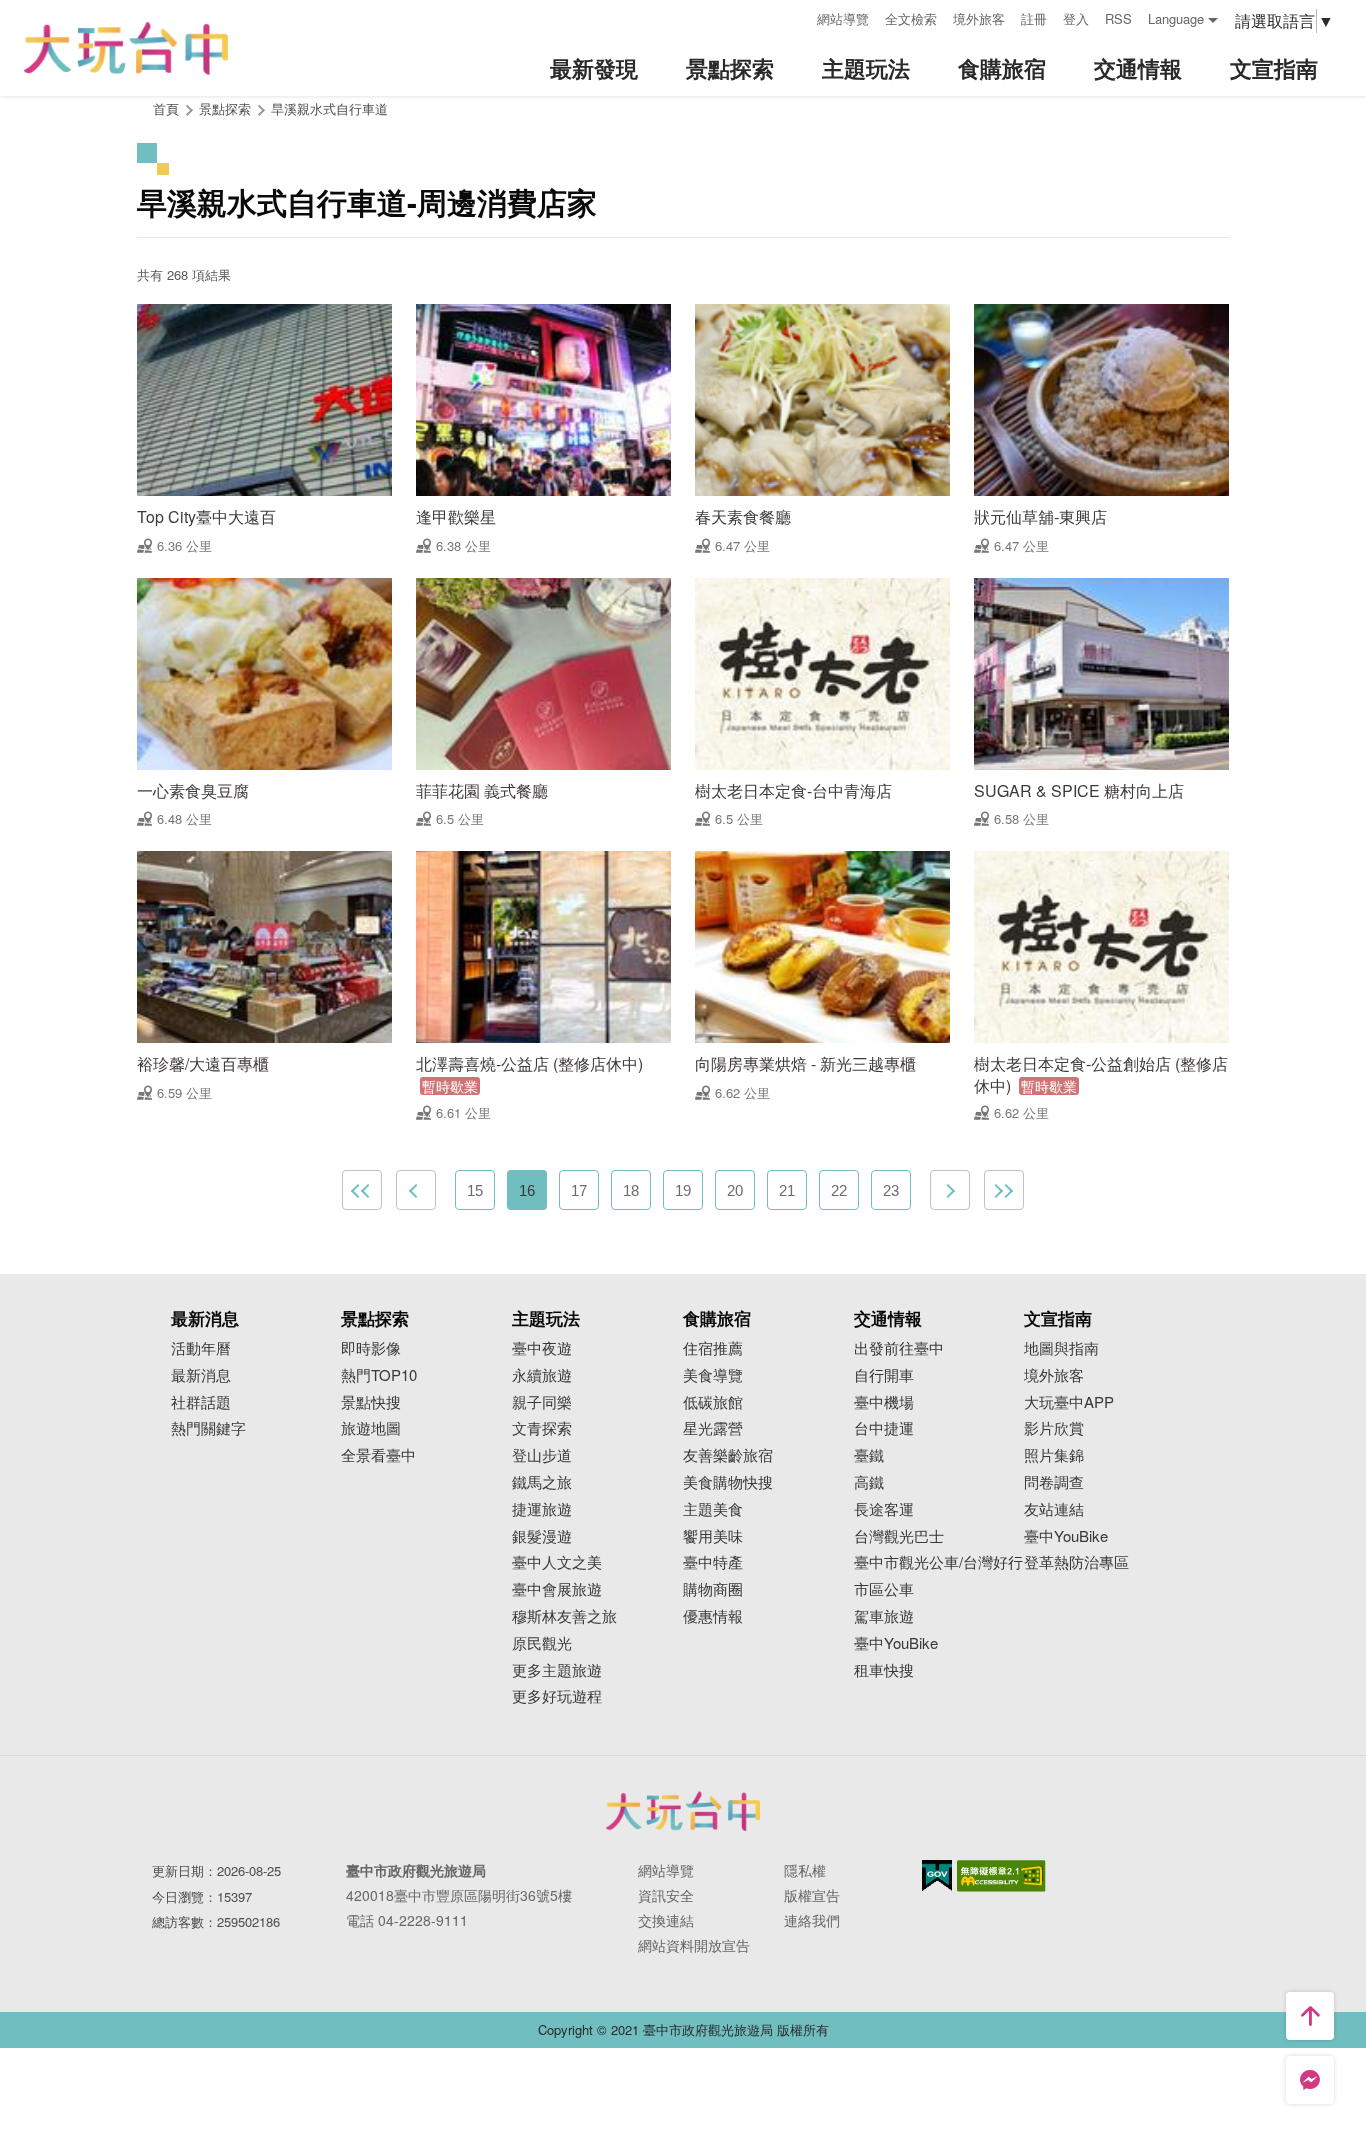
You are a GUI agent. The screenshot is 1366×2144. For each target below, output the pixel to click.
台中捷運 (884, 1428)
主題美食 (713, 1509)
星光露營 (713, 1428)
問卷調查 (1054, 1482)
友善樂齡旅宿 (728, 1455)
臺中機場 (884, 1402)
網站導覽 (843, 18)
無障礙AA (1001, 1876)
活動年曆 (201, 1348)
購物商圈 (713, 1589)
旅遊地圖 (371, 1428)
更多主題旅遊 (557, 1670)
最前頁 (362, 1190)
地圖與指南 (1061, 1348)
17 (579, 1190)
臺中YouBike (896, 1643)
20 (735, 1190)
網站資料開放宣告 (694, 1945)
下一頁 (950, 1190)
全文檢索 (911, 18)
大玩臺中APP (1069, 1402)
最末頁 (1004, 1190)
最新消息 (201, 1375)
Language (1176, 18)
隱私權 (805, 1870)
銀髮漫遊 (542, 1536)
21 (787, 1190)
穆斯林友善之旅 (564, 1616)
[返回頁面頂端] (1310, 2016)
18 (631, 1190)
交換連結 (666, 1920)
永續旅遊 (542, 1375)
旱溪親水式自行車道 (329, 108)
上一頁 (416, 1190)
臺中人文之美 (557, 1562)
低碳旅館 (713, 1402)
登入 (1076, 18)
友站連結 (1054, 1509)
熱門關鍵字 (208, 1428)
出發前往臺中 (899, 1348)
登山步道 (542, 1455)
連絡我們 (812, 1920)
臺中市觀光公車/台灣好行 (938, 1562)
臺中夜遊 (542, 1348)
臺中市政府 (683, 1811)
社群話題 (201, 1402)
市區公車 (884, 1589)
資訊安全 (666, 1895)
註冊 (1034, 18)
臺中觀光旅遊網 (126, 48)
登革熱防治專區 (1076, 1562)
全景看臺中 (378, 1455)
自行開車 (884, 1375)
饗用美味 (713, 1536)
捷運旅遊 (542, 1509)
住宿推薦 (713, 1348)
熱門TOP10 (379, 1375)
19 (683, 1190)
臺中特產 (713, 1562)
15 (475, 1190)
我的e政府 (937, 1875)
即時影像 (371, 1348)
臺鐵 (869, 1455)
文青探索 (542, 1428)
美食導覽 (713, 1375)
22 (839, 1190)
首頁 (166, 108)
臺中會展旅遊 (557, 1589)
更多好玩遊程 (557, 1696)
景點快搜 (371, 1402)
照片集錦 (1054, 1455)
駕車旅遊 (884, 1616)
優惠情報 (713, 1616)
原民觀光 (542, 1643)
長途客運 (884, 1509)
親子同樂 (542, 1402)
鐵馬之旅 (542, 1482)
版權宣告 (812, 1895)
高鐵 (869, 1482)
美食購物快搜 (728, 1482)
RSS (1118, 18)
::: (795, 16)
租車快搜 (884, 1670)
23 (891, 1190)
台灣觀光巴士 (899, 1536)
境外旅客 (979, 18)
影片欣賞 (1054, 1428)
